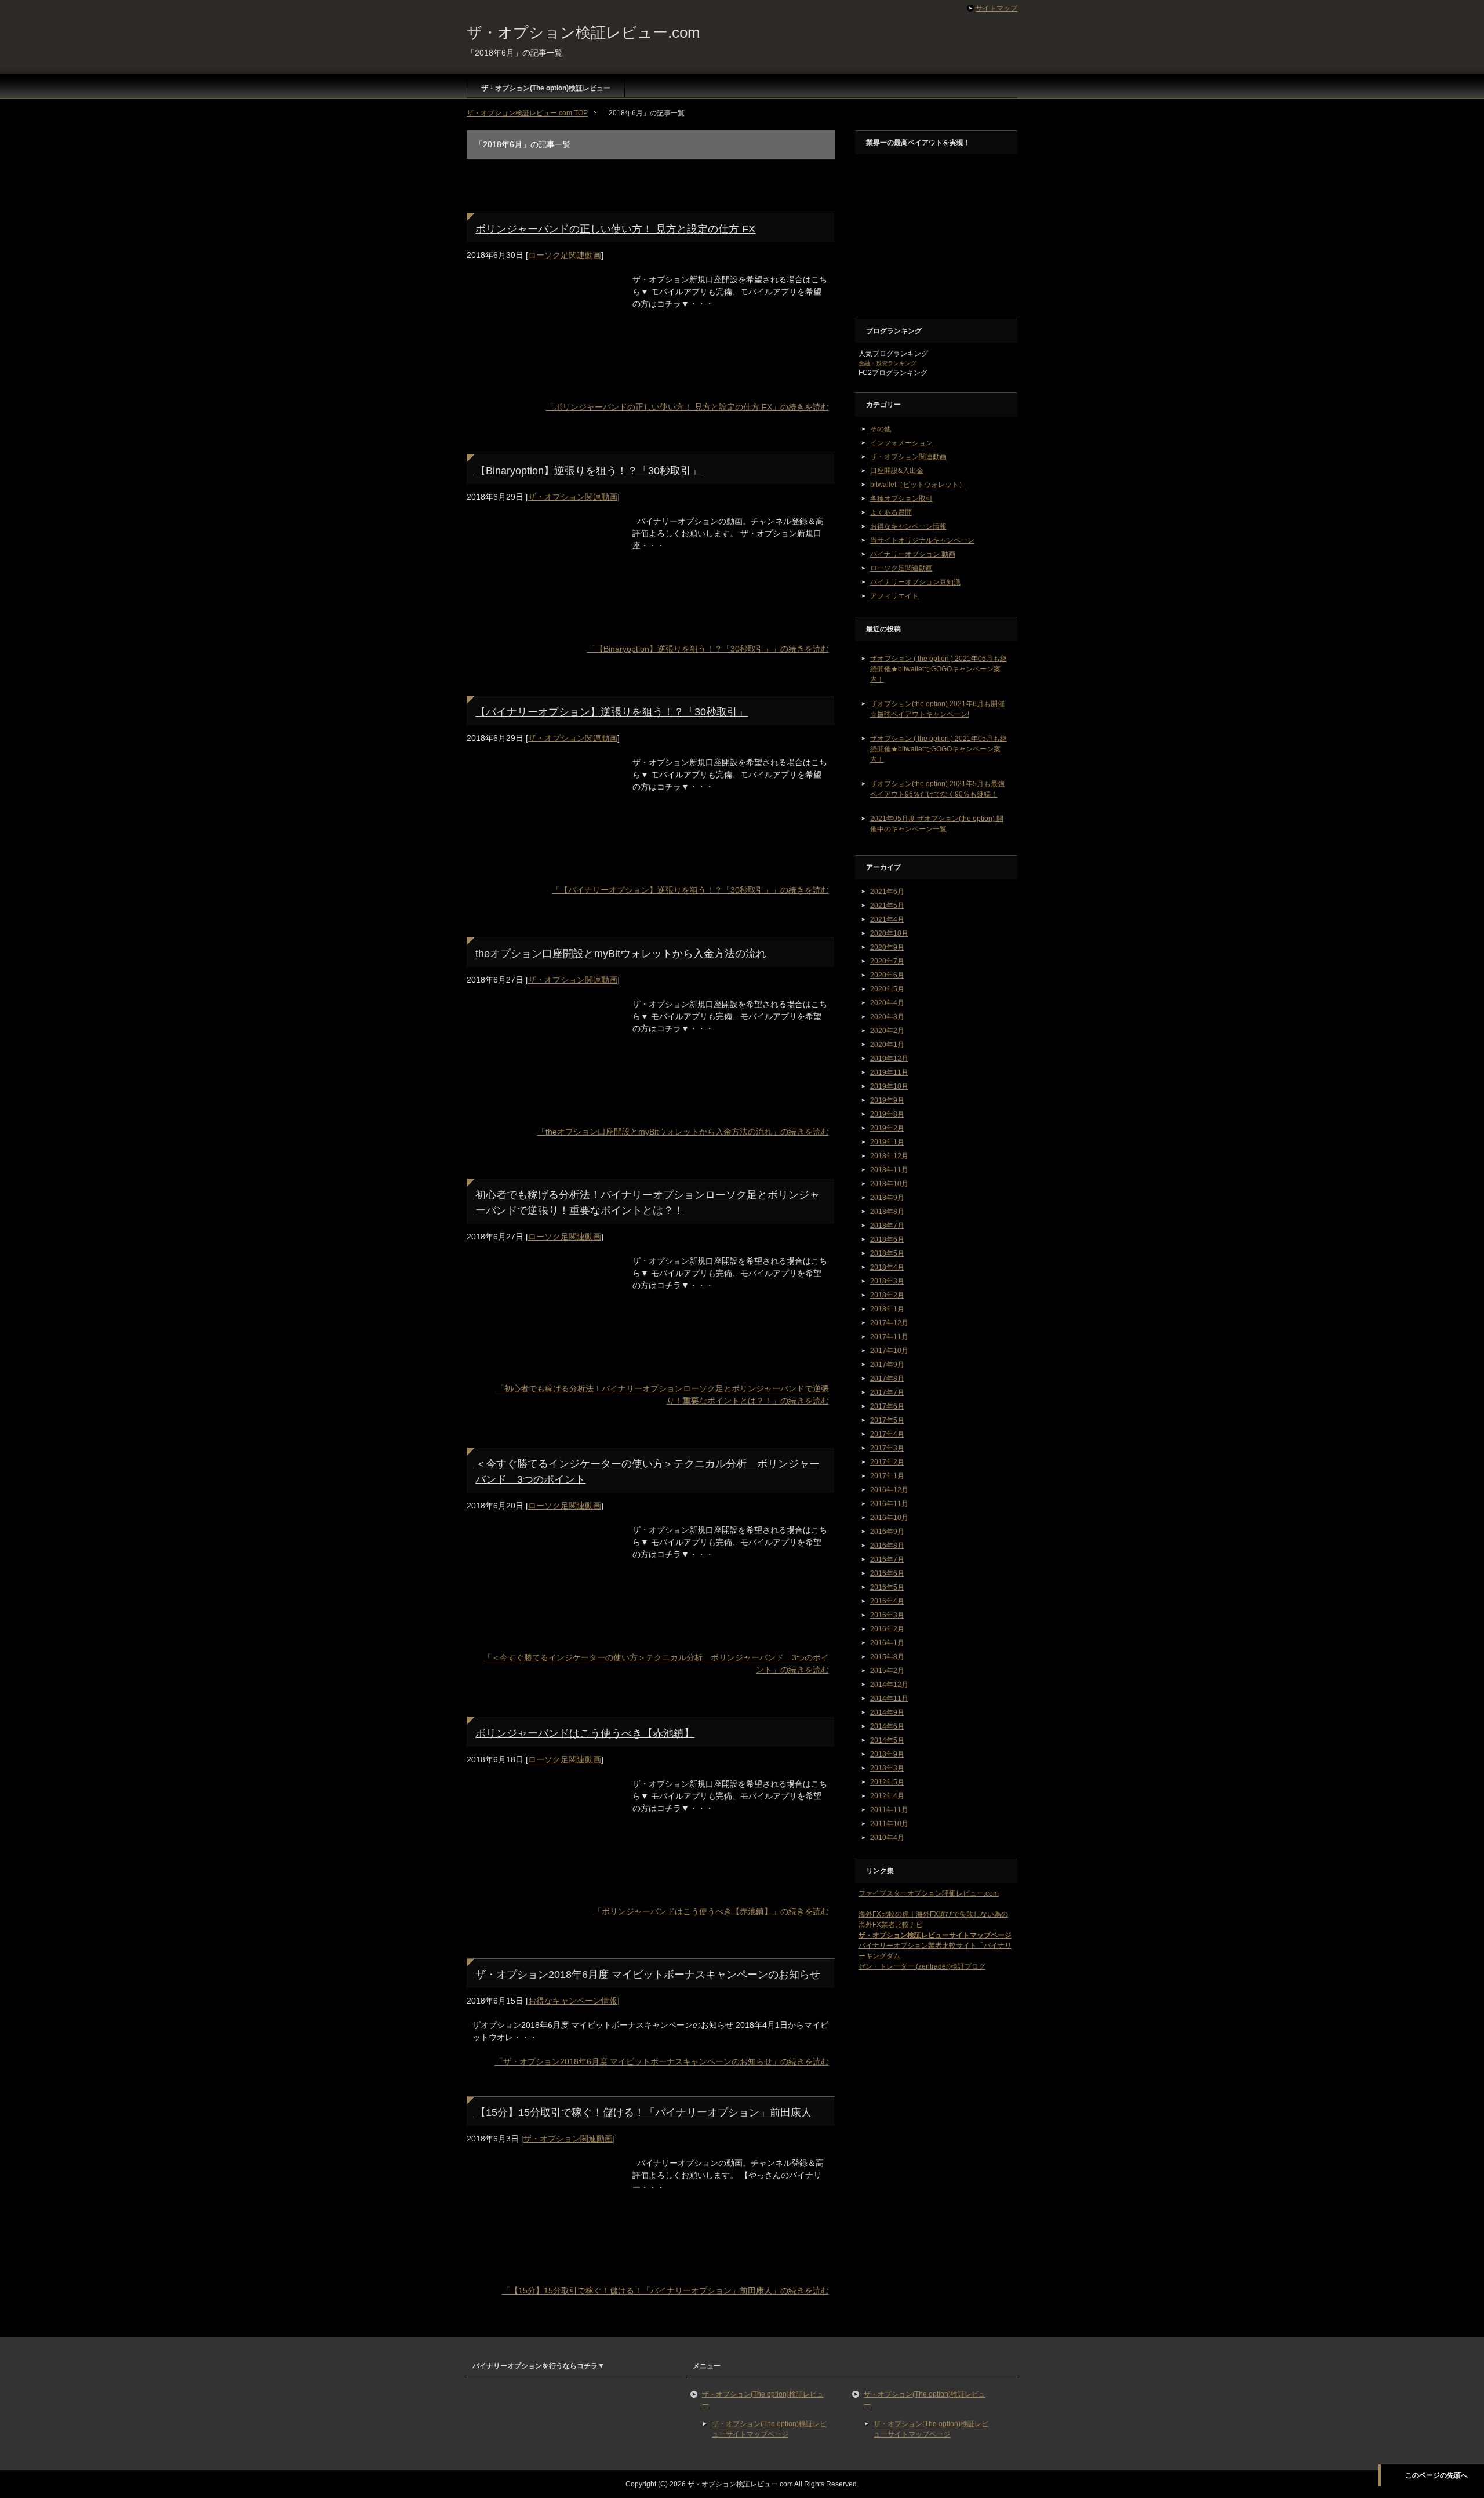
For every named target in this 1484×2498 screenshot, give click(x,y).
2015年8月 (887, 1657)
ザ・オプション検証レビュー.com (583, 32)
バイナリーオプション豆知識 (915, 582)
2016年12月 (889, 1490)
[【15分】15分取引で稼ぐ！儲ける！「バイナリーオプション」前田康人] (544, 2267)
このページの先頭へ (1436, 2475)
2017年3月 (887, 1448)
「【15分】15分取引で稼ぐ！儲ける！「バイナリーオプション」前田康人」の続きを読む (665, 2290)
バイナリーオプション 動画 (913, 554)
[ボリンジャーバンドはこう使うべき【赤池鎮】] (544, 1888)
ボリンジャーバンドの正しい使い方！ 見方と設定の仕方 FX (615, 229)
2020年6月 (887, 975)
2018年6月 (887, 1239)
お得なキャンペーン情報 (573, 2001)
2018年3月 (887, 1281)
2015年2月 (887, 1671)
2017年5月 (887, 1420)
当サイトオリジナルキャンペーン (922, 540)
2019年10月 (889, 1086)
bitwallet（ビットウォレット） (918, 485)
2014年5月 (887, 1740)
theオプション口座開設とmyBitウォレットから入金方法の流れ (621, 954)
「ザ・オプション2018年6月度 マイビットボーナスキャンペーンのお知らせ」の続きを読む (662, 2061)
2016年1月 (887, 1643)
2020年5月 (887, 989)
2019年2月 (887, 1128)
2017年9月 (887, 1365)
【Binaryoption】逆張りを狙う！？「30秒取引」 (588, 471)
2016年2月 (887, 1629)
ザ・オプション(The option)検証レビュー (546, 88)
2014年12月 (889, 1685)
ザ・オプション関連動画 (573, 497)
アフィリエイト (894, 596)
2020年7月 (887, 961)
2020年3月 (887, 1017)
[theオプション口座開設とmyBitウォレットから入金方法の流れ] (544, 1108)
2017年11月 (889, 1337)
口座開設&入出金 (897, 471)
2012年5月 (887, 1782)
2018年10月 (889, 1184)
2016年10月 (889, 1518)
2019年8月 (887, 1114)
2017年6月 (887, 1406)
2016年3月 (887, 1615)
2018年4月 (887, 1267)
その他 (881, 429)
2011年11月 (889, 1810)
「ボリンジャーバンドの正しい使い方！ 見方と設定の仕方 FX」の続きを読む (688, 407)
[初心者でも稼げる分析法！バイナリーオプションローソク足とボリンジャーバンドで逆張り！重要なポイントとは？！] (544, 1365)
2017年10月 (889, 1351)
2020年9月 (887, 947)
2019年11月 (889, 1072)
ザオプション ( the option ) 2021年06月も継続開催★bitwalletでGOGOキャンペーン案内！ (939, 669)
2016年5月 (887, 1587)
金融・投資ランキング (888, 363)
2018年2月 (887, 1295)
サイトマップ (996, 8)
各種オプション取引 (901, 499)
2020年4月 (887, 1003)
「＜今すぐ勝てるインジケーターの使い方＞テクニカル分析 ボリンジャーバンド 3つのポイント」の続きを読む (656, 1663)
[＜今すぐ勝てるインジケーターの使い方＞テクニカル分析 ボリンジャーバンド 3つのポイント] (544, 1634)
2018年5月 (887, 1253)
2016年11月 (889, 1504)
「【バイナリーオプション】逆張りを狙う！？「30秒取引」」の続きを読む (690, 890)
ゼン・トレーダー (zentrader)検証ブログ (922, 1966)
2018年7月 (887, 1226)
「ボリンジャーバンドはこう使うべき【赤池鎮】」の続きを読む (711, 1911)
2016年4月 (887, 1601)
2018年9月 (887, 1198)
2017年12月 (889, 1323)
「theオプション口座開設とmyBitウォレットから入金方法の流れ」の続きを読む (683, 1132)
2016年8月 (887, 1546)
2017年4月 (887, 1434)
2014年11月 (889, 1699)
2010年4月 (887, 1838)
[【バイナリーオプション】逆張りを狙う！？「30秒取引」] (544, 866)
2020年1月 (887, 1045)
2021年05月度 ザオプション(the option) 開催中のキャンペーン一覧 (937, 824)
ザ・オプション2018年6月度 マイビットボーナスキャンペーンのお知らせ (648, 1975)
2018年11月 (889, 1170)
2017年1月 (887, 1476)
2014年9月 (887, 1712)
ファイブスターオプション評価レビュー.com (929, 1893)
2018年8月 (887, 1212)
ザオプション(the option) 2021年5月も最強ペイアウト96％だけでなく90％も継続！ (937, 789)
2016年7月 (887, 1559)
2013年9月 (887, 1754)
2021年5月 (887, 906)
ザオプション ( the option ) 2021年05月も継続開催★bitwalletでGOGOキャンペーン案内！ (939, 749)
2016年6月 (887, 1573)
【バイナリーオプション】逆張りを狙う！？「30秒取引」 (612, 712)
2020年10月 (889, 933)
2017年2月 (887, 1462)
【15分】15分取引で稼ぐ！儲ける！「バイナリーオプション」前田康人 (643, 2112)
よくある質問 (891, 512)
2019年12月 (889, 1059)
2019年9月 (887, 1100)
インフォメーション (901, 443)
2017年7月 (887, 1392)
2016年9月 (887, 1532)
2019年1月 (887, 1142)
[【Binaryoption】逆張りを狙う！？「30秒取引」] (544, 625)
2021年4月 (887, 919)
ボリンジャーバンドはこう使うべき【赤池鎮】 (585, 1733)
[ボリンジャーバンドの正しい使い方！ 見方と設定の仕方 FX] (544, 383)
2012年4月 (887, 1796)
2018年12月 (889, 1156)
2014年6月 (887, 1726)
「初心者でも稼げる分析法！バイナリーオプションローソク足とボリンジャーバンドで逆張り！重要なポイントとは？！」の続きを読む (663, 1395)
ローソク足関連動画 (565, 255)
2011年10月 (889, 1824)
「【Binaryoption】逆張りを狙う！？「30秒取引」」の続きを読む (708, 649)
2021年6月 (887, 892)
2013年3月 (887, 1768)
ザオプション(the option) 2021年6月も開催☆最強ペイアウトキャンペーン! (937, 709)
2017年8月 (887, 1379)
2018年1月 (887, 1309)
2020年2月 (887, 1031)
